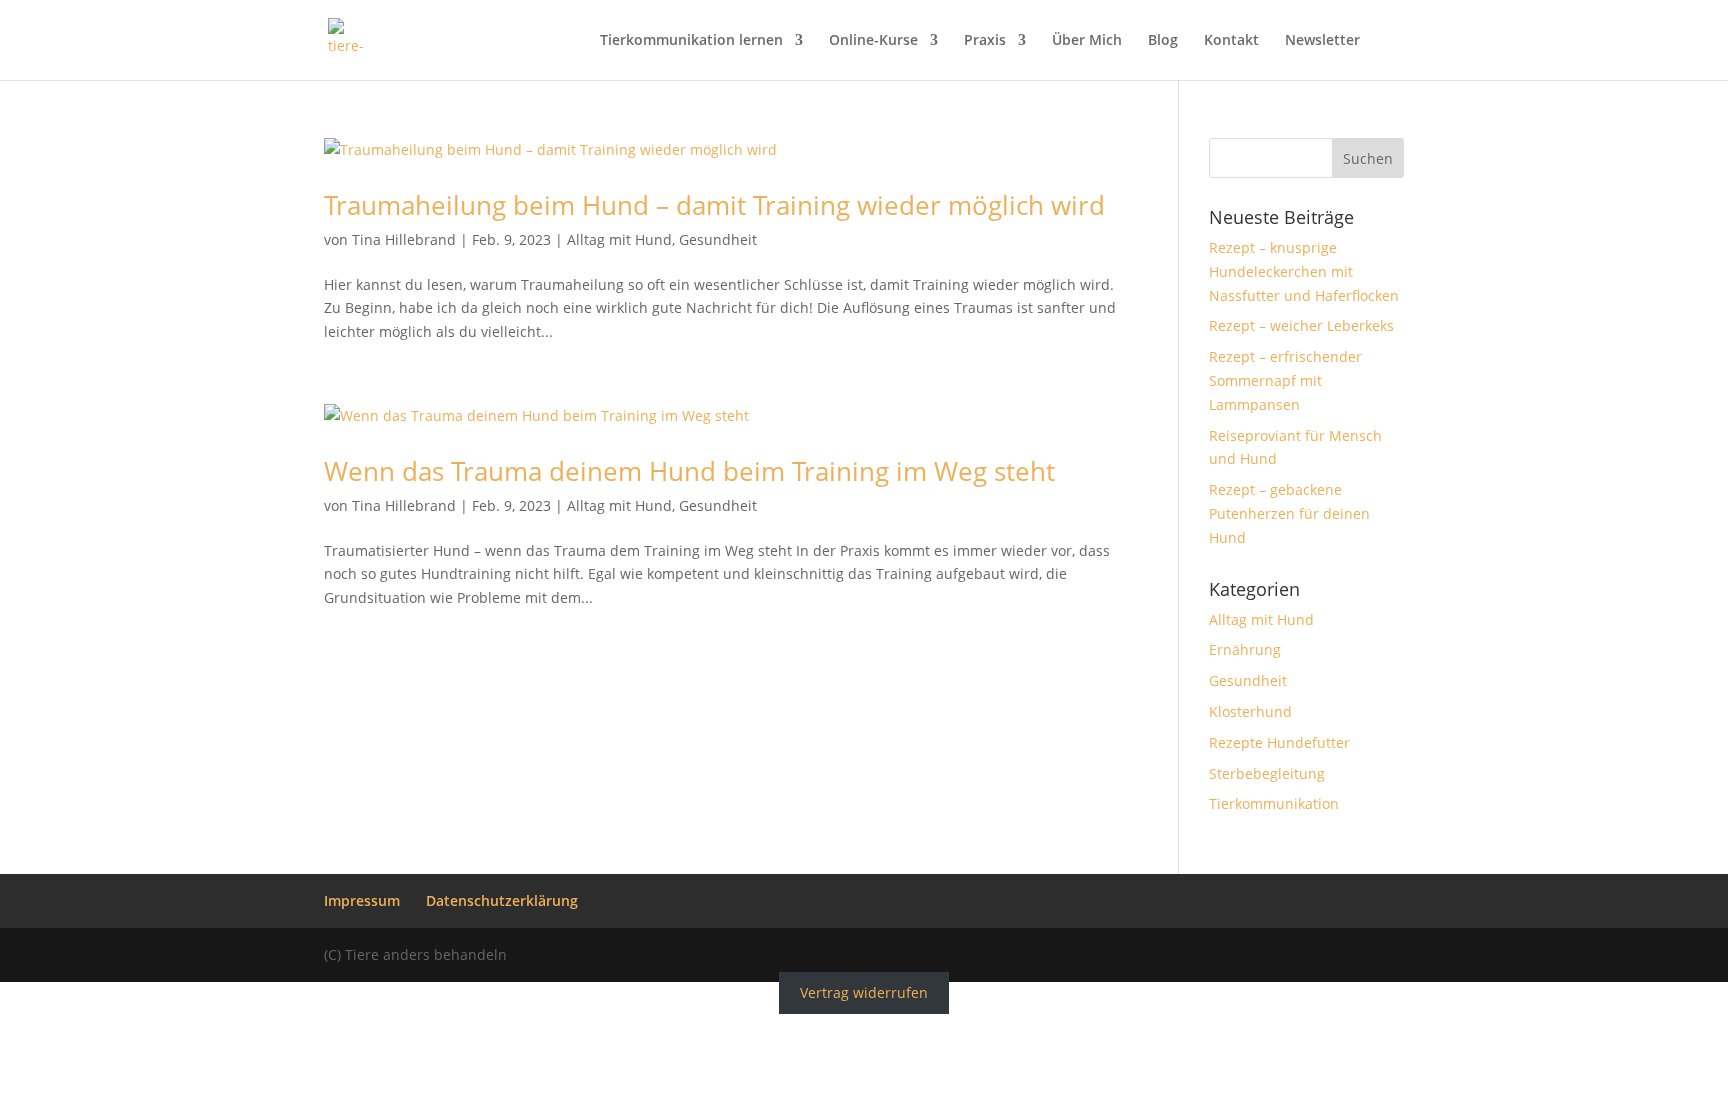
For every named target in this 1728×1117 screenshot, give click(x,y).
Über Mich (1087, 41)
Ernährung (1245, 649)
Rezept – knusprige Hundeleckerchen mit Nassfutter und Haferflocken (1304, 271)
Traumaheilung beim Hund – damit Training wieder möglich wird (714, 205)
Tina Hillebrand (404, 239)
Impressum (362, 900)
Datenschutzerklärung (502, 900)
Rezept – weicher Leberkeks (1301, 325)
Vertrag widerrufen (864, 993)
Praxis (985, 41)
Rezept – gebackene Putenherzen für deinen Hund (1289, 513)
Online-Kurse (873, 41)
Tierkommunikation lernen (691, 41)
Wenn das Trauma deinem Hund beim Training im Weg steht (689, 471)
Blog (1163, 41)
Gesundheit (718, 239)
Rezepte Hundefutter (1279, 742)
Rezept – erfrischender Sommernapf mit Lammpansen (1285, 380)
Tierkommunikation (1274, 803)
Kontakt (1231, 41)
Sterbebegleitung (1267, 773)
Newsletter (1322, 41)
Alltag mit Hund (619, 239)
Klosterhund (1250, 711)
